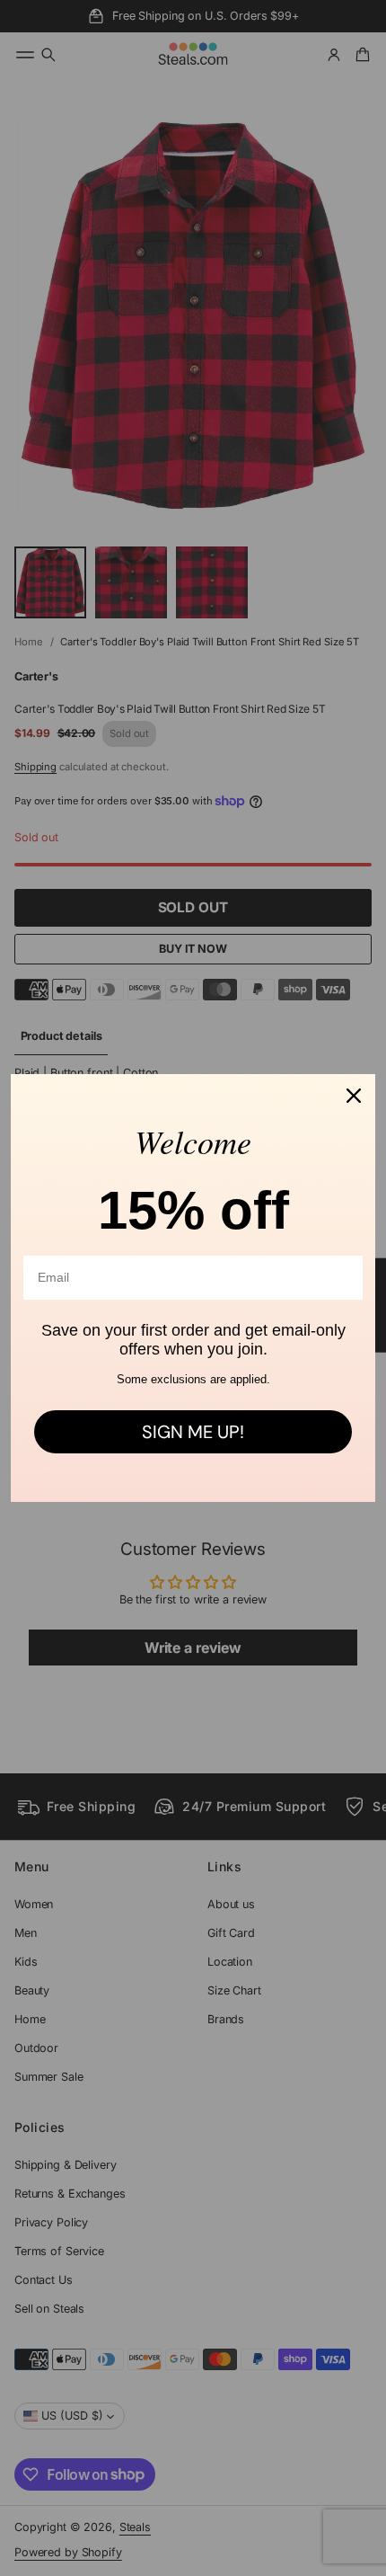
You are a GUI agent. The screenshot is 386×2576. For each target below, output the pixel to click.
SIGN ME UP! (193, 1432)
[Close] (354, 1096)
